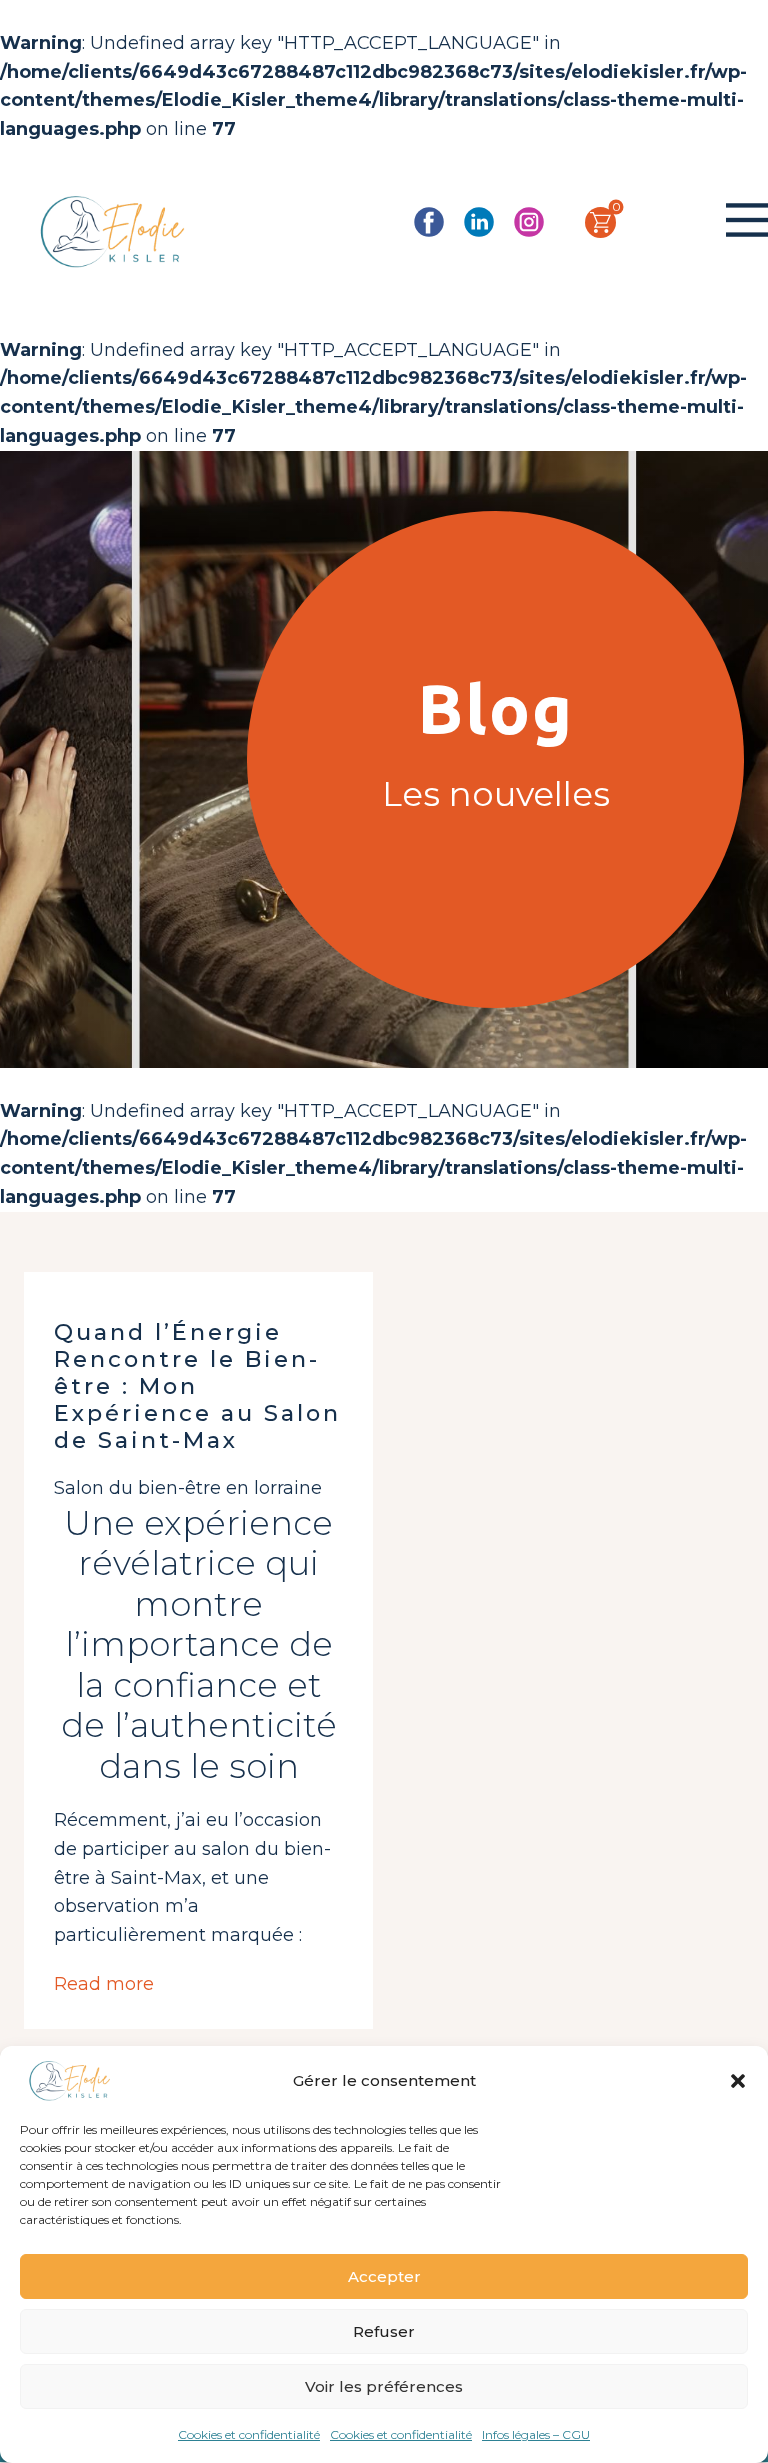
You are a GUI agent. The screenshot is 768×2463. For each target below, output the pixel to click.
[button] (738, 2081)
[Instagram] (529, 222)
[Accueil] (113, 231)
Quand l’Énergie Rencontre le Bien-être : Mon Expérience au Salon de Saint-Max (197, 1386)
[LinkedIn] (479, 222)
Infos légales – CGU (536, 2434)
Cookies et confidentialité (249, 2434)
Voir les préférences (384, 2386)
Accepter (384, 2276)
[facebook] (429, 222)
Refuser (384, 2331)
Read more (104, 1984)
